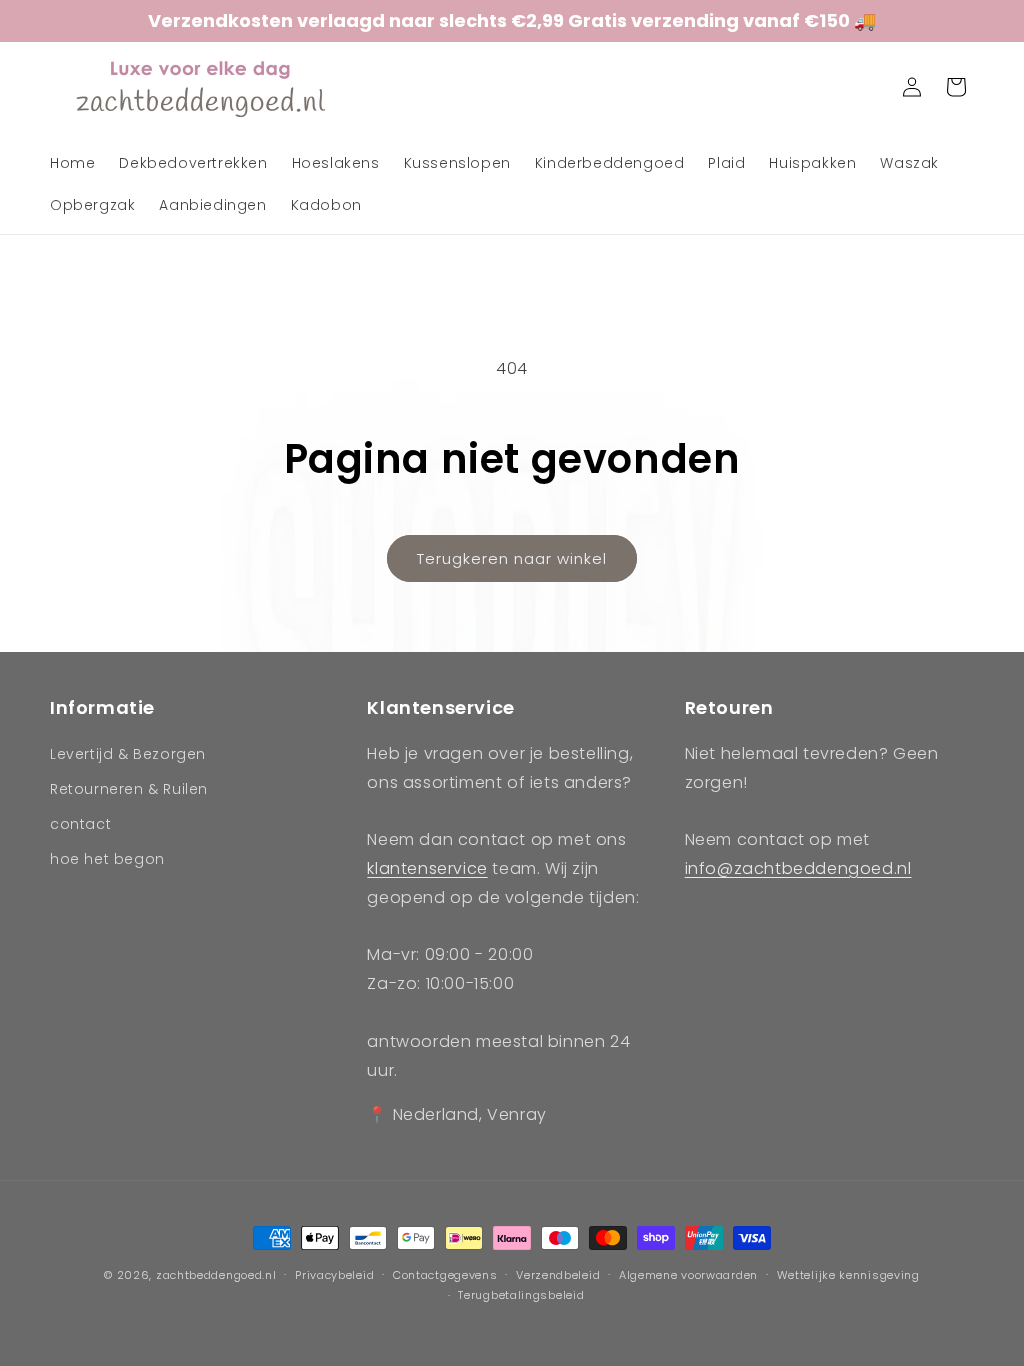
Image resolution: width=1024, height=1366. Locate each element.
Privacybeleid (334, 1275)
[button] (868, 87)
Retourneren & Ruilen (129, 789)
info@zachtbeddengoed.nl (798, 868)
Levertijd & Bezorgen (128, 754)
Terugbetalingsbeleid (521, 1295)
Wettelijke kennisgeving (848, 1275)
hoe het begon (107, 859)
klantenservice (427, 868)
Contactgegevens (445, 1275)
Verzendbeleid (558, 1275)
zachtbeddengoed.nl (216, 1275)
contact (80, 824)
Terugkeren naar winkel (512, 558)
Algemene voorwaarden (688, 1275)
